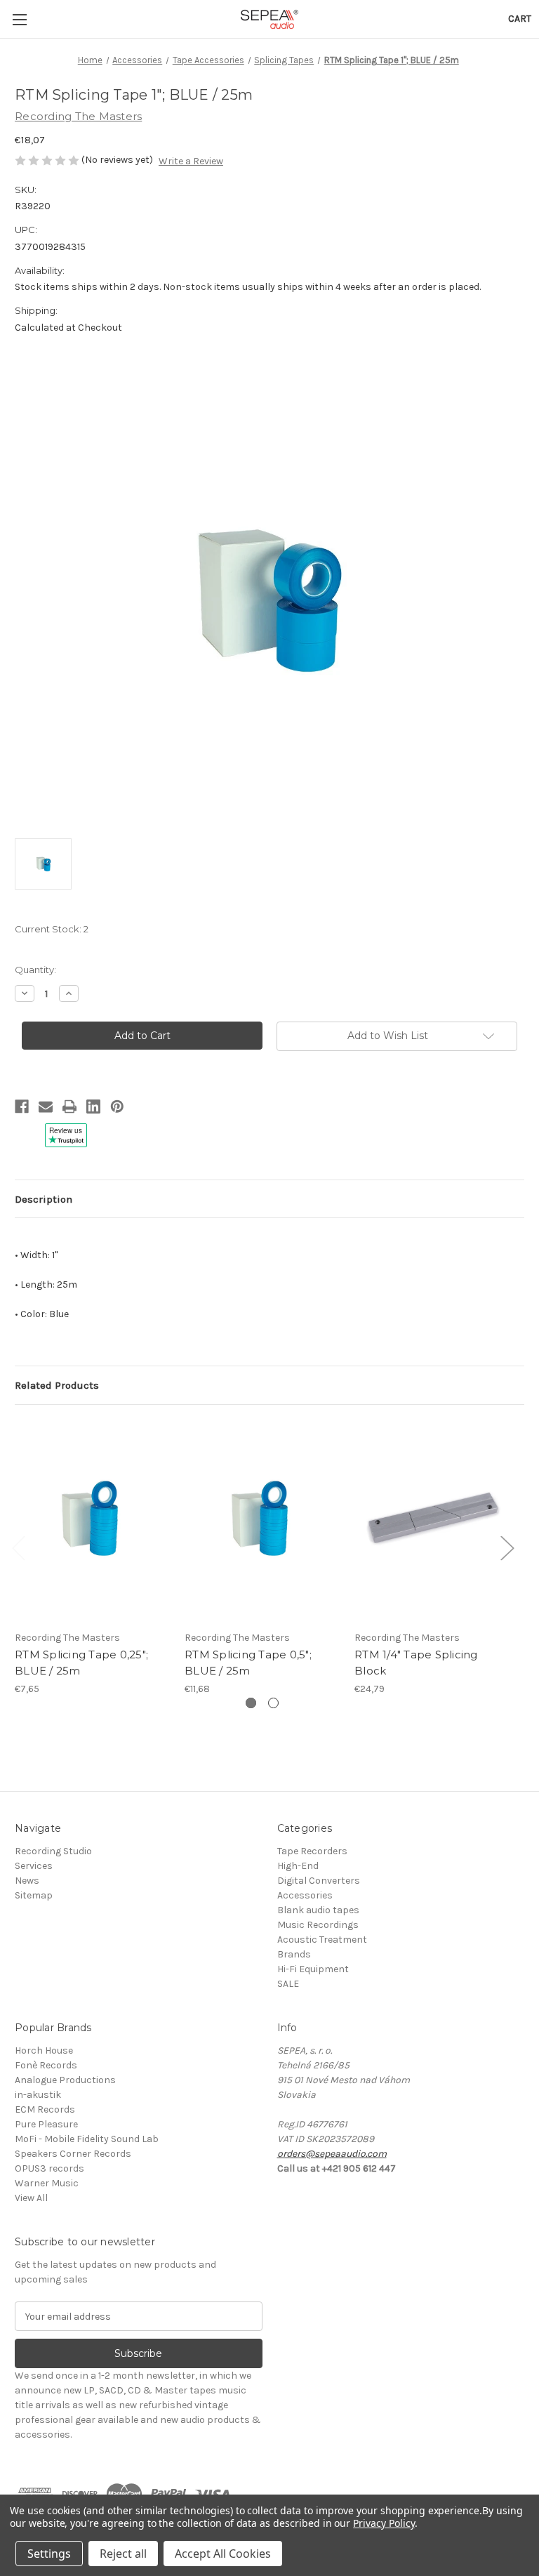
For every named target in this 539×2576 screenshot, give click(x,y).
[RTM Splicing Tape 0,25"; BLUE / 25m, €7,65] (92, 1521)
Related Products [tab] (57, 1385)
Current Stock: (52, 929)
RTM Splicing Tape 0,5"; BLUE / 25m (248, 1663)
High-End (298, 1866)
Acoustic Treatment (322, 1940)
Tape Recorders (312, 1851)
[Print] (69, 1107)
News (27, 1881)
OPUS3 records (49, 2168)
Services (34, 1866)
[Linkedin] (93, 1107)
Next (507, 1548)
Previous (18, 1548)
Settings (49, 2554)
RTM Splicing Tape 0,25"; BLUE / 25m (81, 1663)
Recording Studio (53, 1851)
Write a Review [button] (191, 161)
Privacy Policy (384, 2523)
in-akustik (38, 2095)
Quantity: (35, 970)
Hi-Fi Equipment (313, 1969)
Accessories (305, 1895)
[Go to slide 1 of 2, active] (251, 1703)
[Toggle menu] (19, 19)
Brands (294, 1954)
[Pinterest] (117, 1107)
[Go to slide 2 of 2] (273, 1703)
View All (31, 2198)
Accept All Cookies (223, 2554)
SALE (288, 1984)
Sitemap (34, 1895)
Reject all (123, 2554)
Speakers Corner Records (73, 2154)
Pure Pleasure (46, 2124)
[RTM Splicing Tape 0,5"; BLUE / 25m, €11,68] (262, 1521)
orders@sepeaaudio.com (332, 2154)
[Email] (46, 1107)
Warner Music (47, 2183)
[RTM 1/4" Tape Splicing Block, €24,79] (432, 1521)
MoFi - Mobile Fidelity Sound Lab (87, 2139)
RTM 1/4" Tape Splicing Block (416, 1663)
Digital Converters (319, 1881)
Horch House (44, 2050)
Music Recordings (318, 1925)
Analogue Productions (65, 2080)
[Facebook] (22, 1107)
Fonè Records (46, 2065)
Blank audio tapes (318, 1910)
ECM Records (45, 2109)
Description (44, 1199)
